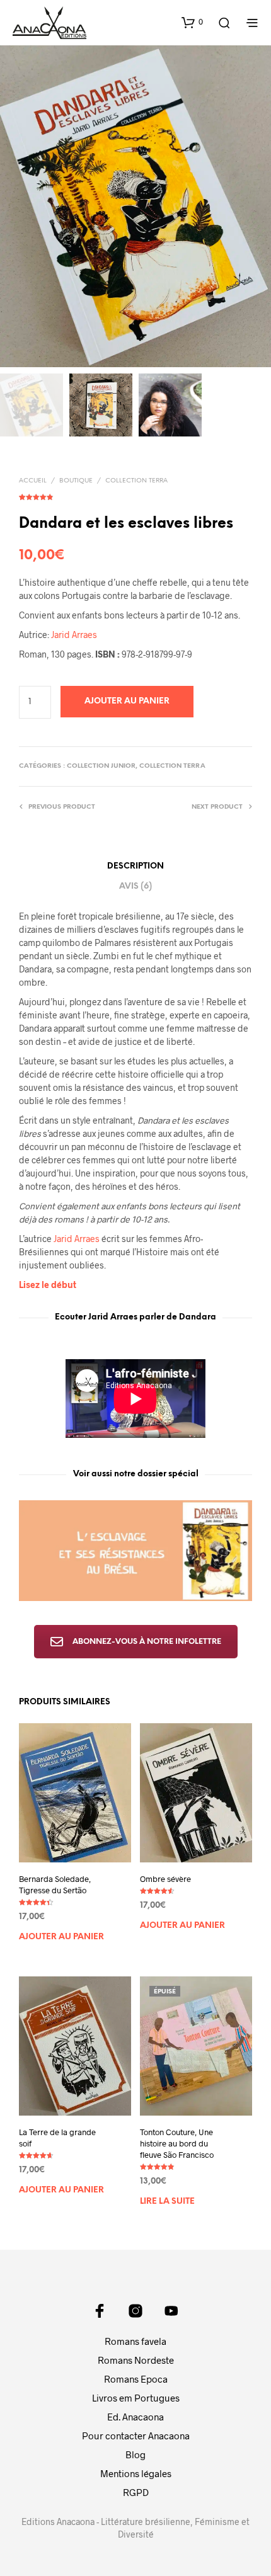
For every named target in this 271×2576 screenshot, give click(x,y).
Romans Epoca (136, 2379)
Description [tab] (135, 866)
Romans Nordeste (136, 2360)
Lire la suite (167, 2202)
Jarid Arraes (74, 635)
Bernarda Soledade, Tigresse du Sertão (55, 1884)
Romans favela (135, 2341)
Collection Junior (101, 766)
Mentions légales (136, 2473)
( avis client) (135, 495)
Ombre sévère (165, 1879)
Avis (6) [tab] (135, 886)
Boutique (76, 481)
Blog (135, 2454)
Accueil (33, 481)
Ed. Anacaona (135, 2417)
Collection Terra (136, 481)
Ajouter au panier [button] (61, 1937)
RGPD (136, 2492)
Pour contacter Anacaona (136, 2436)
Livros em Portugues (136, 2398)
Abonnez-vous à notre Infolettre (147, 1642)
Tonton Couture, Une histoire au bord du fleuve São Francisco (177, 2143)
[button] (192, 22)
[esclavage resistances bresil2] (135, 1551)
